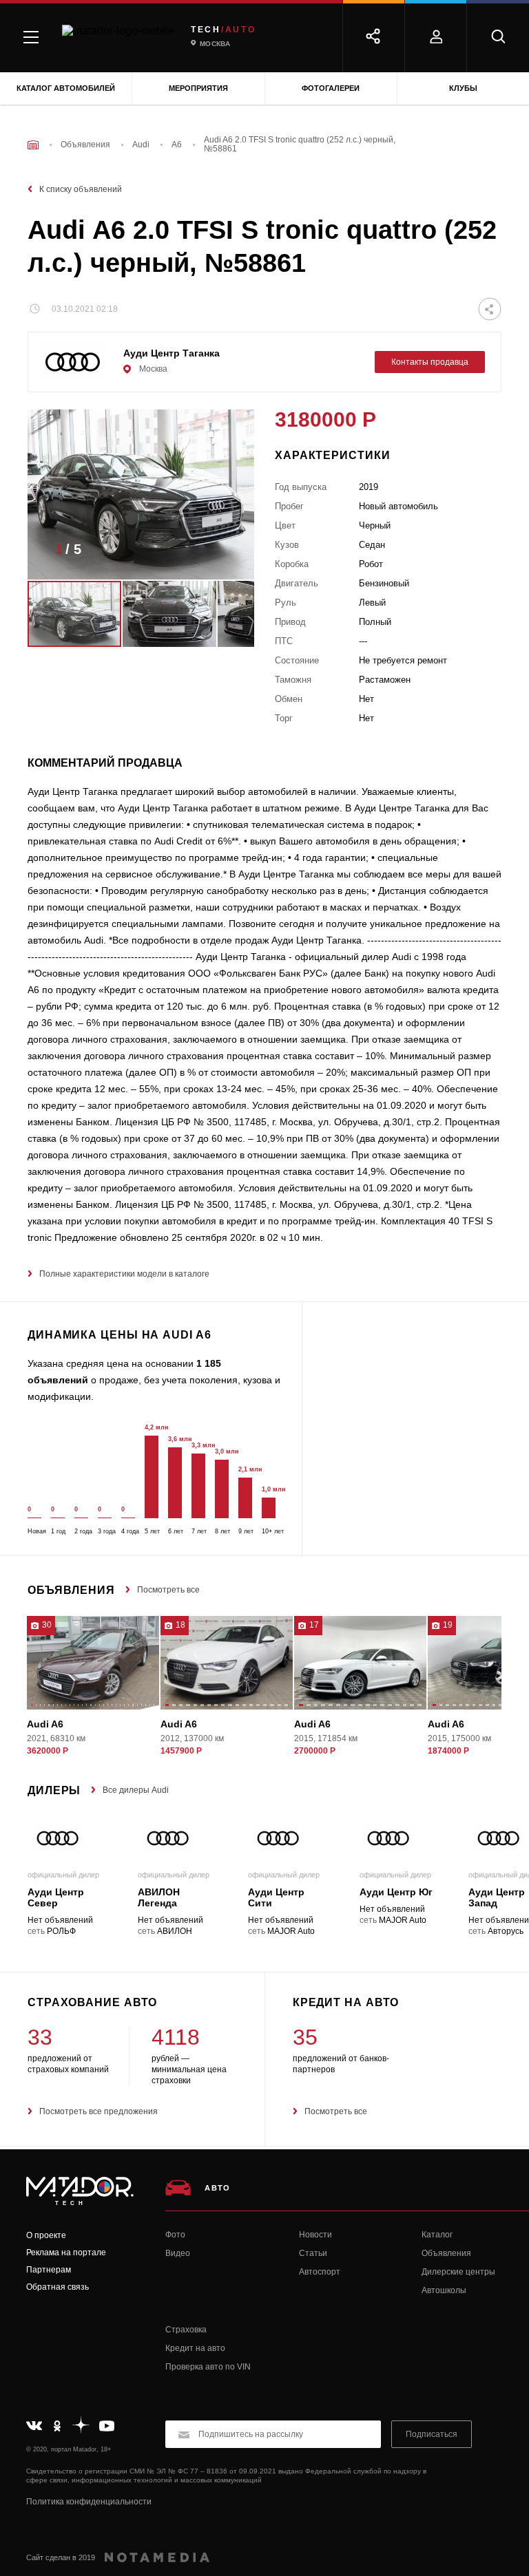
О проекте (46, 2235)
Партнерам (49, 2270)
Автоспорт (320, 2272)
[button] (223, 553)
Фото (175, 2235)
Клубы (463, 88)
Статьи (313, 2253)
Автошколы (444, 2290)
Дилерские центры (458, 2272)
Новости (315, 2235)
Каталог (437, 2235)
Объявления (446, 2253)
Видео (178, 2253)
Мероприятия (198, 88)
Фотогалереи (331, 88)
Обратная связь (58, 2287)
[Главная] (33, 145)
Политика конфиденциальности (89, 2502)
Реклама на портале (66, 2253)
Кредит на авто (195, 2348)
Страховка (186, 2330)
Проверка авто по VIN (208, 2367)
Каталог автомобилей (66, 88)
